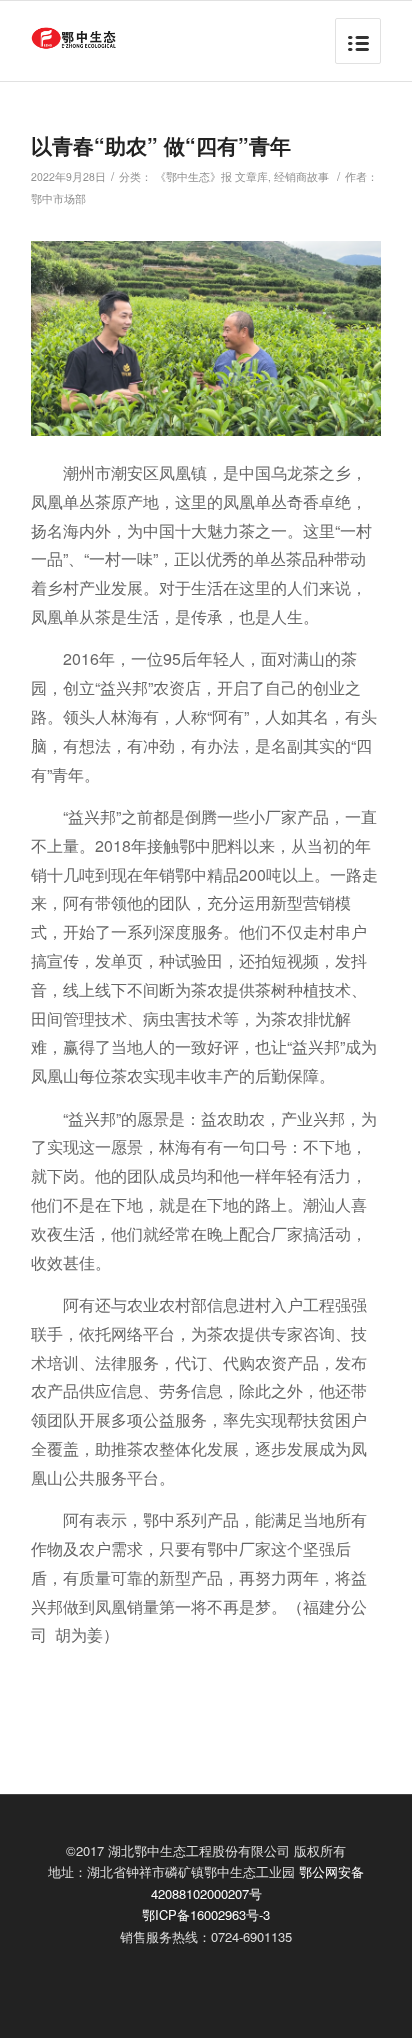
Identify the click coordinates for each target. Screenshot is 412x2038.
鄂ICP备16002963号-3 (206, 1914)
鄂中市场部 (58, 198)
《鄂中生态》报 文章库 (211, 176)
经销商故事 (301, 176)
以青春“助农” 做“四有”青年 (161, 145)
